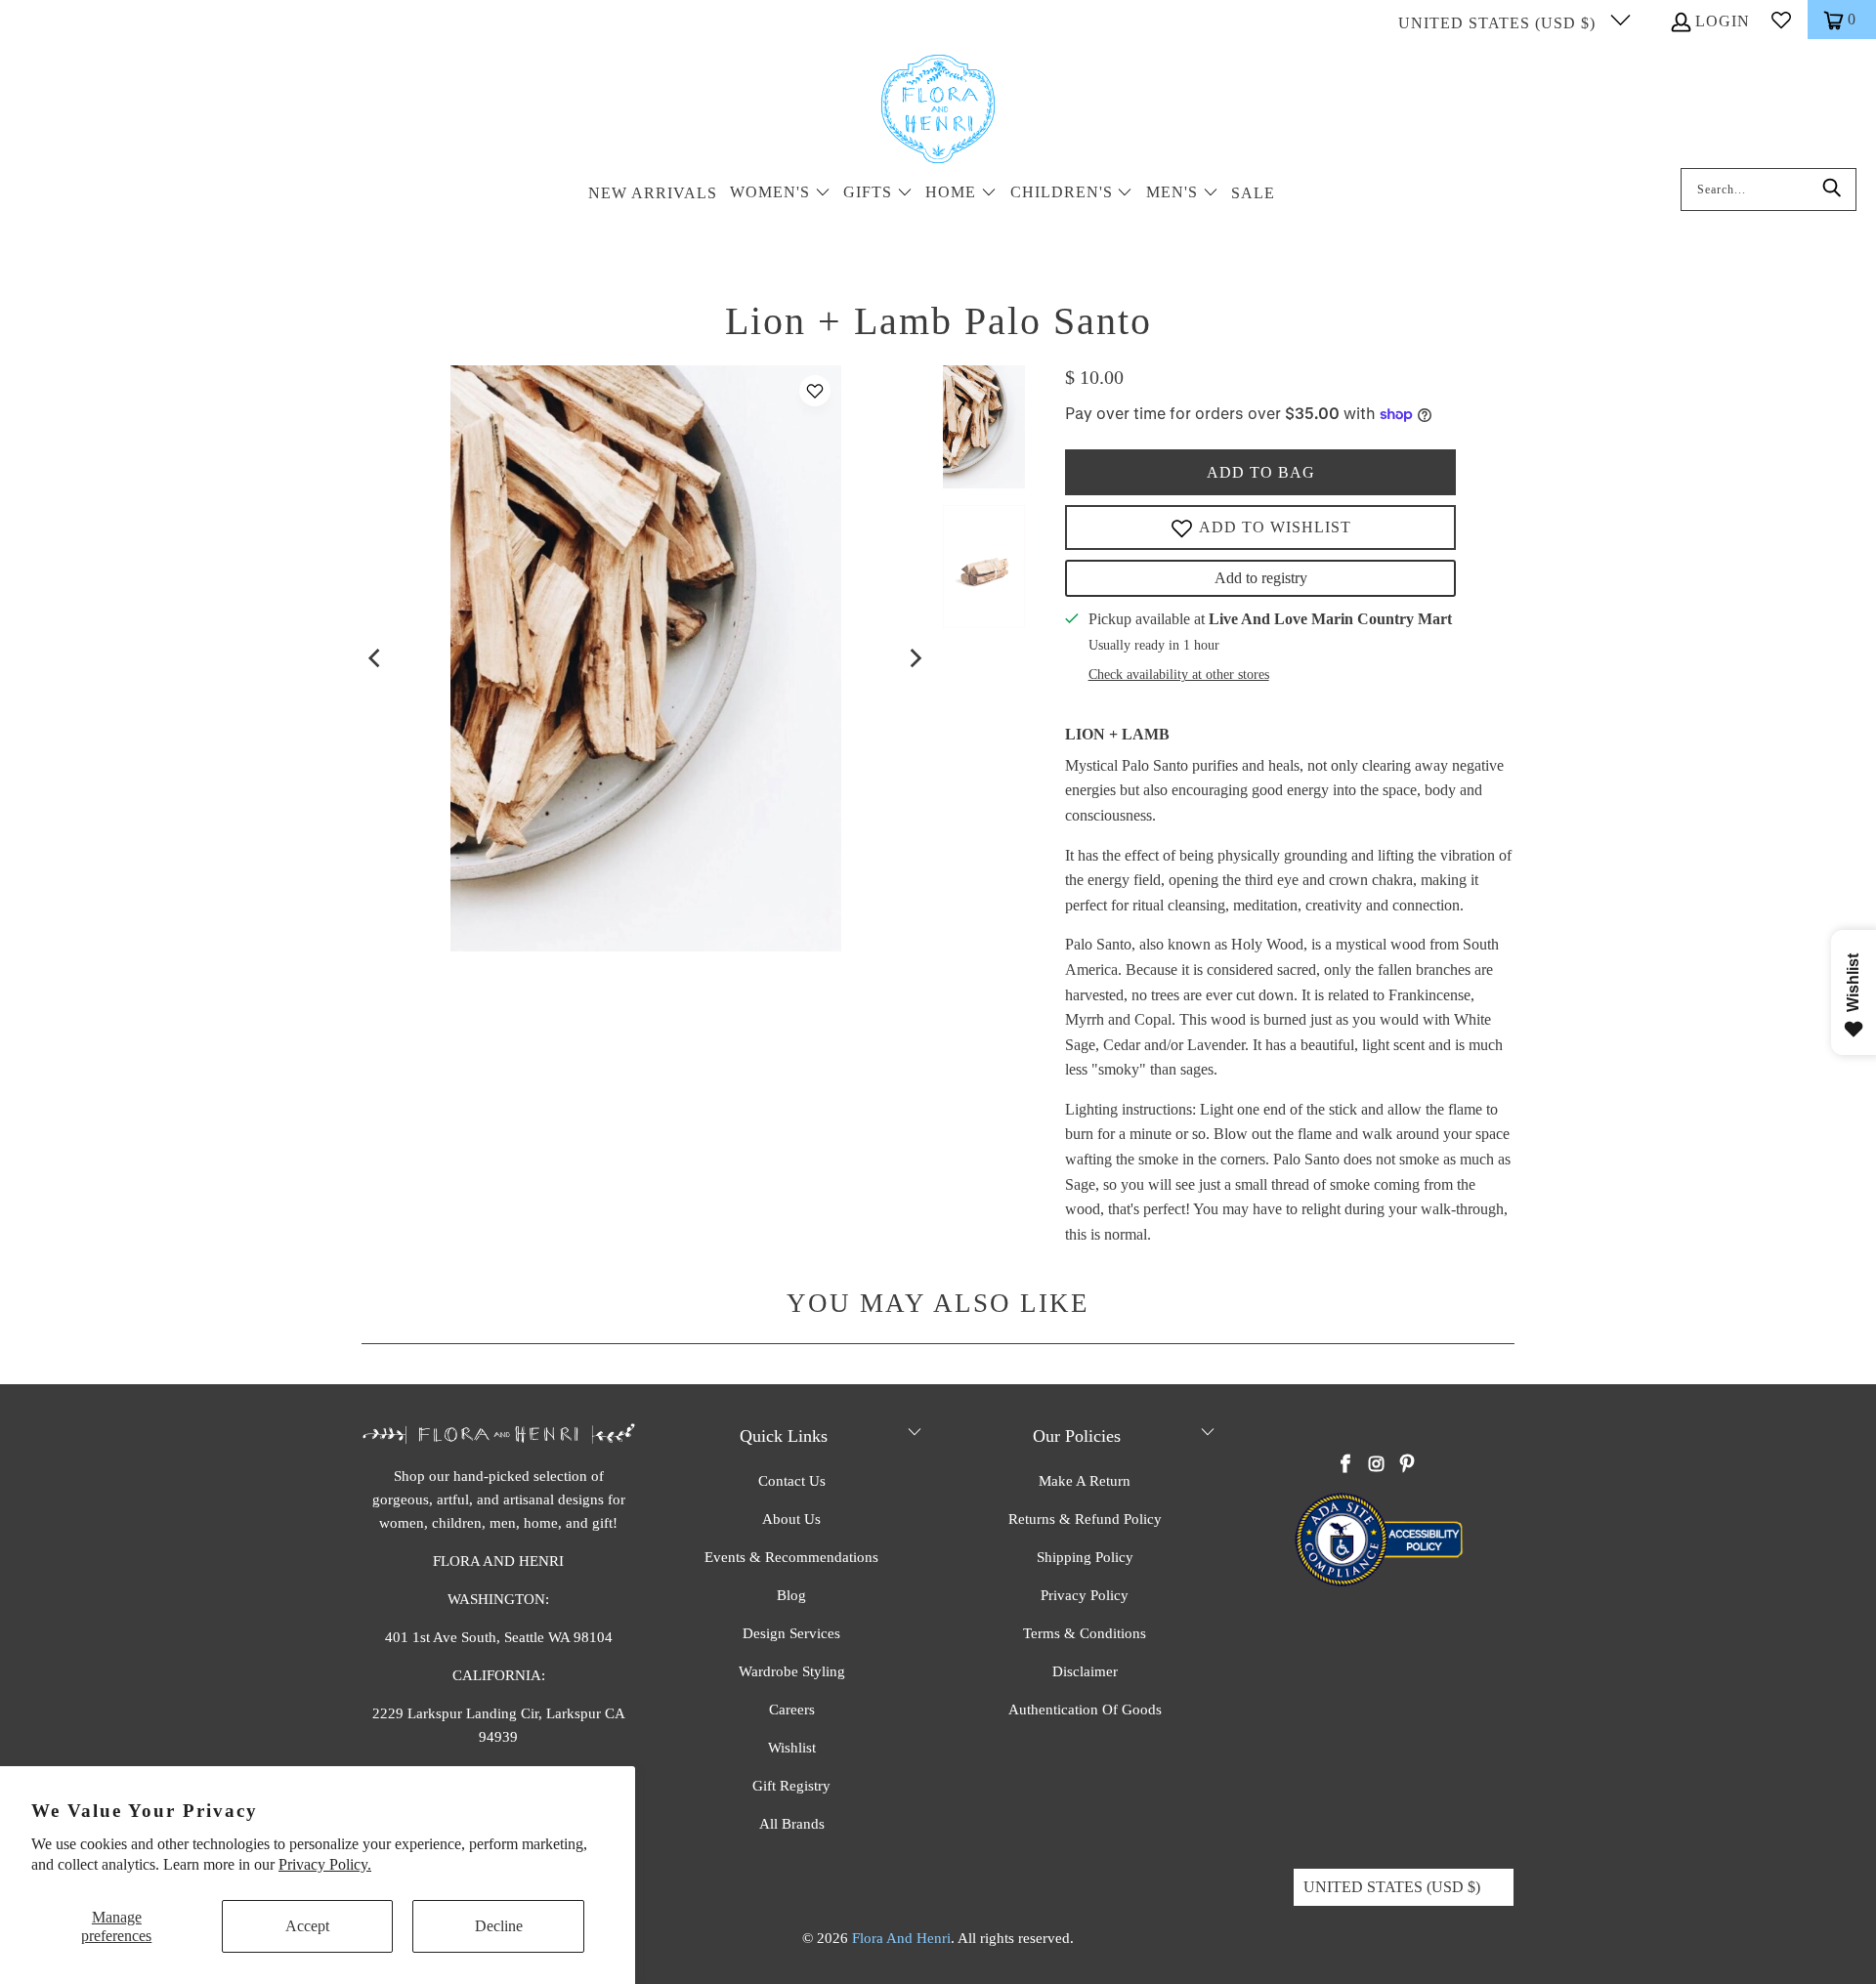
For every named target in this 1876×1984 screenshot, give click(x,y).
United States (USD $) (1499, 23)
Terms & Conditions (1085, 1633)
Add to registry (1261, 578)
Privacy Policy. (325, 1864)
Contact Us (792, 1481)
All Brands (792, 1824)
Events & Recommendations (791, 1557)
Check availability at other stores (1179, 675)
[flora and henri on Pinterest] (1407, 1465)
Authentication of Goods (1085, 1710)
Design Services (791, 1633)
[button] (780, 194)
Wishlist (792, 1748)
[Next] (915, 658)
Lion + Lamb (1117, 734)
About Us (791, 1519)
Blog (791, 1595)
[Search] (1832, 190)
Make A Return (1085, 1481)
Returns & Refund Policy (1085, 1519)
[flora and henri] (938, 110)
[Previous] (376, 658)
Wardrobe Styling (792, 1671)
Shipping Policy (1085, 1557)
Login (1723, 21)
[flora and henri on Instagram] (1377, 1465)
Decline (499, 1926)
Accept (307, 1926)
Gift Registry (791, 1786)
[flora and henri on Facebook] (1346, 1465)
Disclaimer (1085, 1671)
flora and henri (901, 1938)
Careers (792, 1710)
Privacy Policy (1085, 1595)
